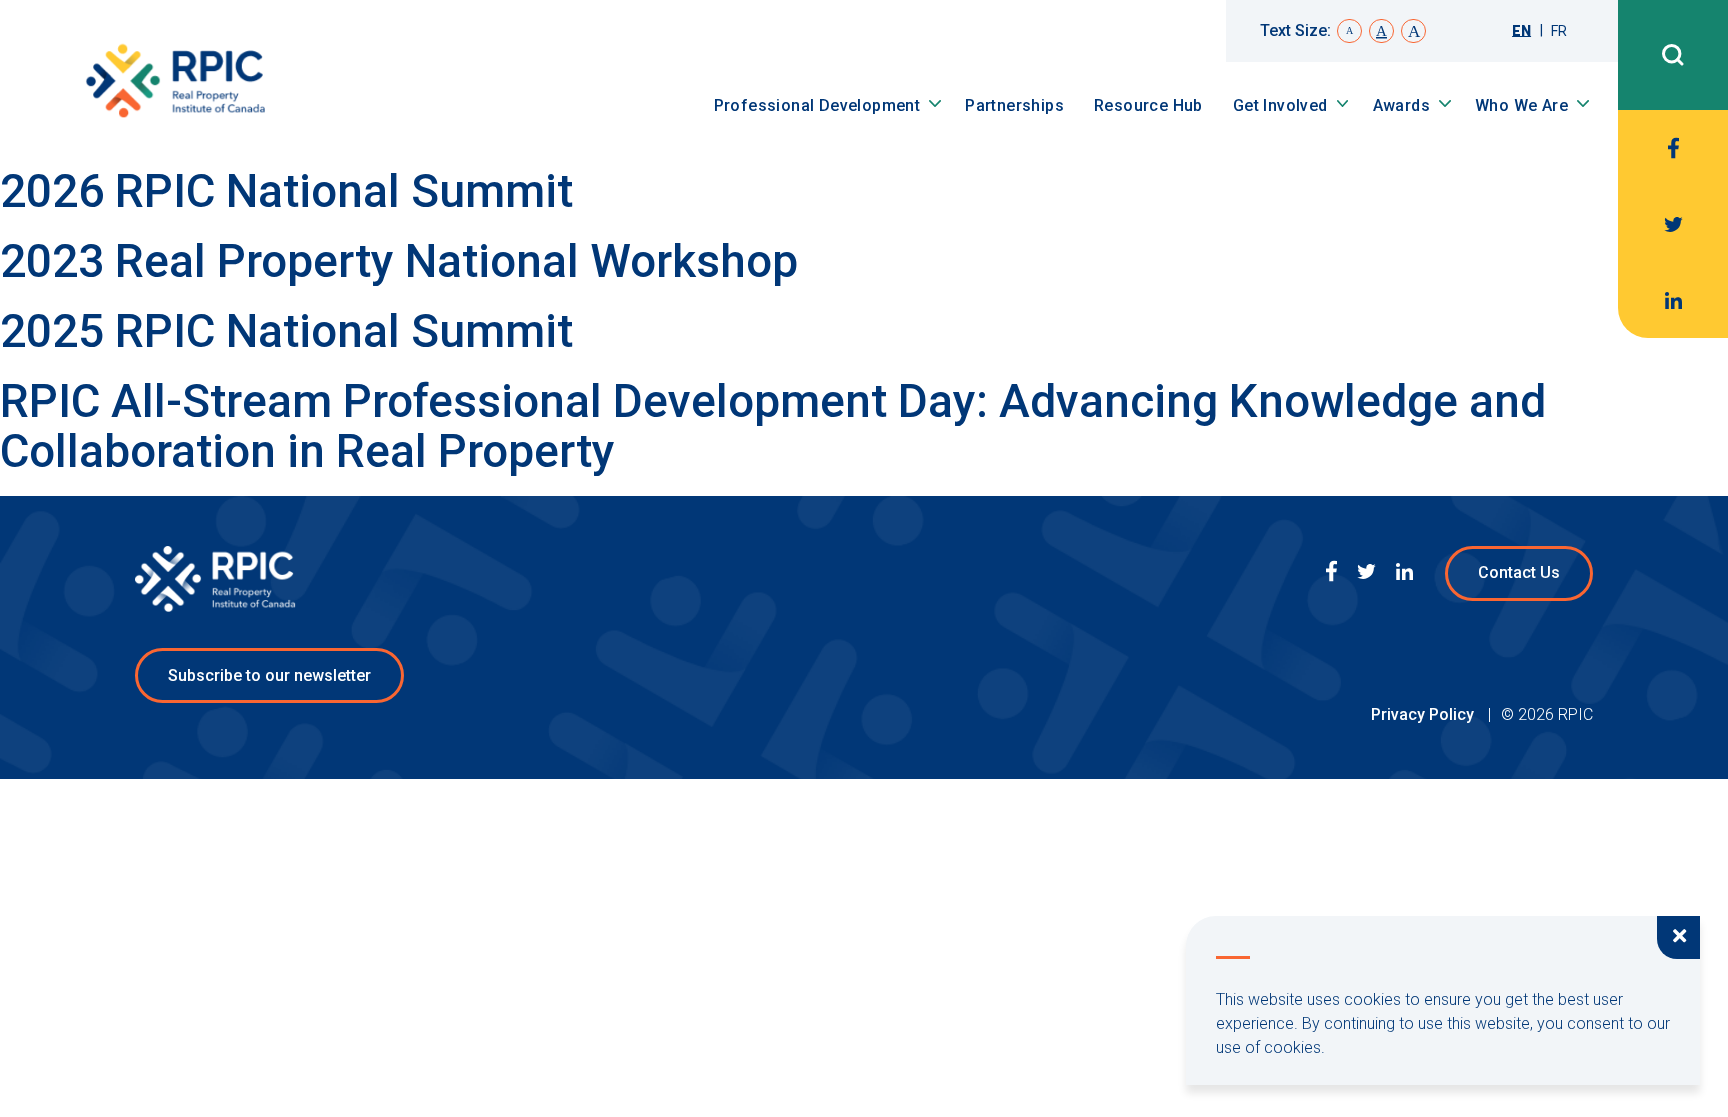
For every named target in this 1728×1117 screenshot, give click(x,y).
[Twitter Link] (1673, 224)
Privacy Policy (1424, 714)
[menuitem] (1521, 31)
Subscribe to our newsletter (269, 675)
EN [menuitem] (1521, 31)
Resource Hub (1148, 105)
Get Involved (1280, 105)
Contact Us (1519, 572)
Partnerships (1014, 105)
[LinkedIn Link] (1673, 300)
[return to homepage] (175, 83)
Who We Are (1521, 105)
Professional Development (817, 105)
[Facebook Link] (1673, 148)
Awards (1401, 105)
